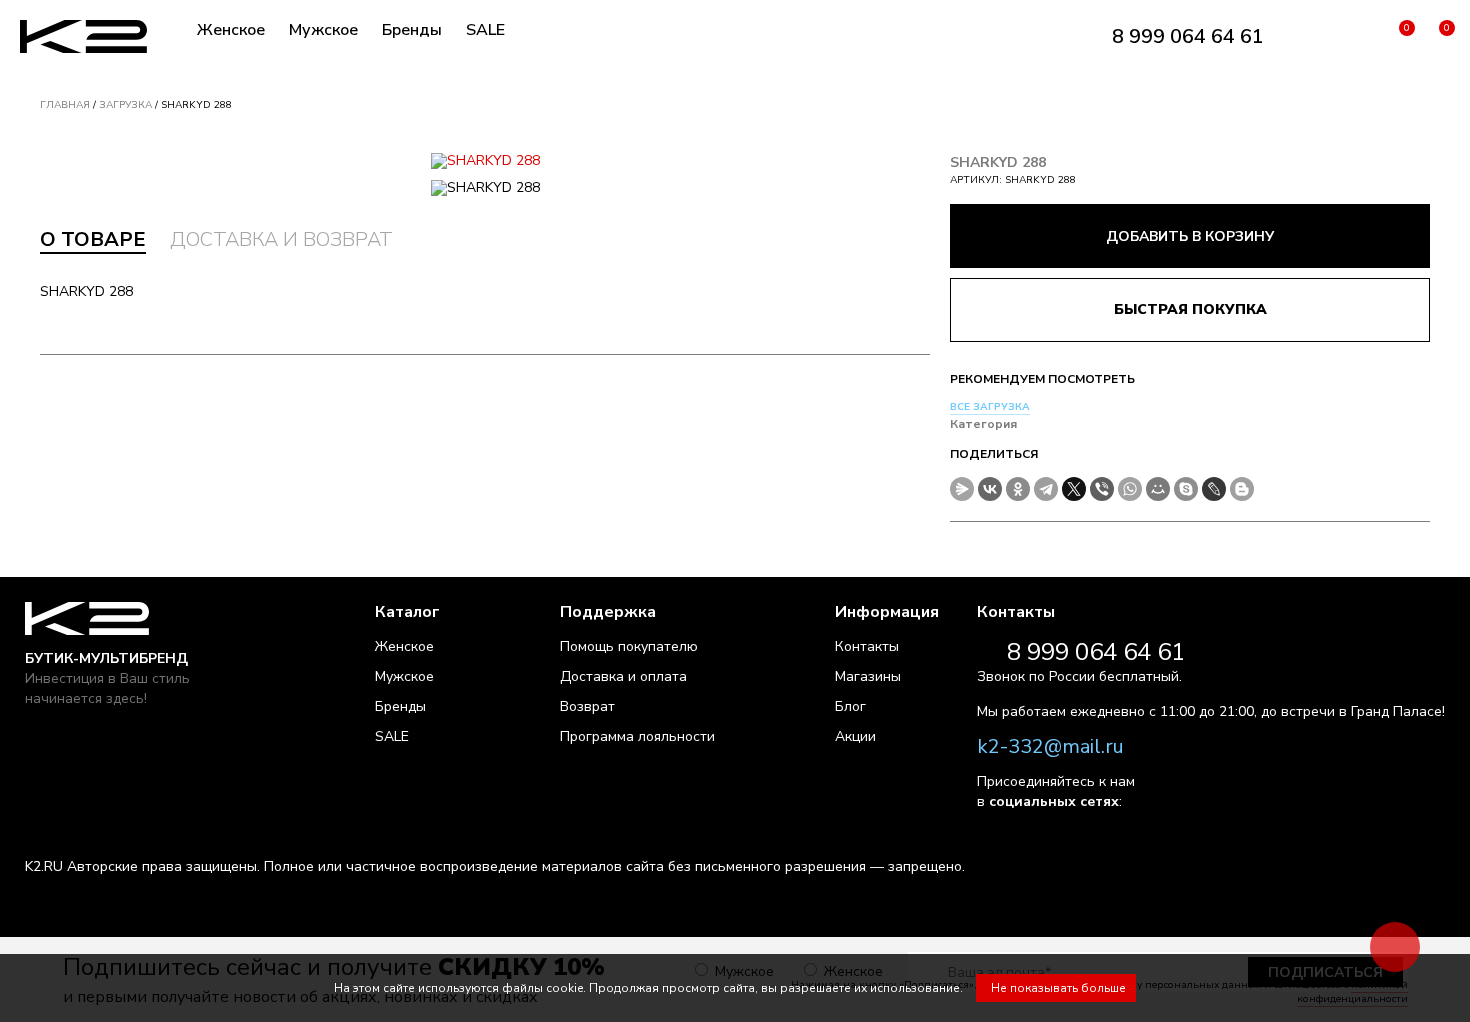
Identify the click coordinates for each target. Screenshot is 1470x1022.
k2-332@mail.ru (1050, 746)
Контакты (867, 646)
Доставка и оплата (623, 676)
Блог (850, 706)
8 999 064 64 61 (1188, 36)
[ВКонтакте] (990, 489)
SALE (485, 30)
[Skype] (1186, 489)
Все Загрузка (990, 407)
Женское (231, 30)
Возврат (587, 706)
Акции (855, 736)
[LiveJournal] (1214, 489)
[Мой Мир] (1158, 489)
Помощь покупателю (629, 646)
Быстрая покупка (1190, 309)
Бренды (412, 30)
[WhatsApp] (1130, 489)
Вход (1357, 36)
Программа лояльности (637, 736)
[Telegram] (1046, 489)
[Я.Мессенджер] (962, 489)
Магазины (868, 676)
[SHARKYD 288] (485, 161)
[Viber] (1102, 489)
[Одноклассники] (1018, 489)
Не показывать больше (1058, 988)
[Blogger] (1242, 489)
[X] (1074, 489)
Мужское (323, 30)
